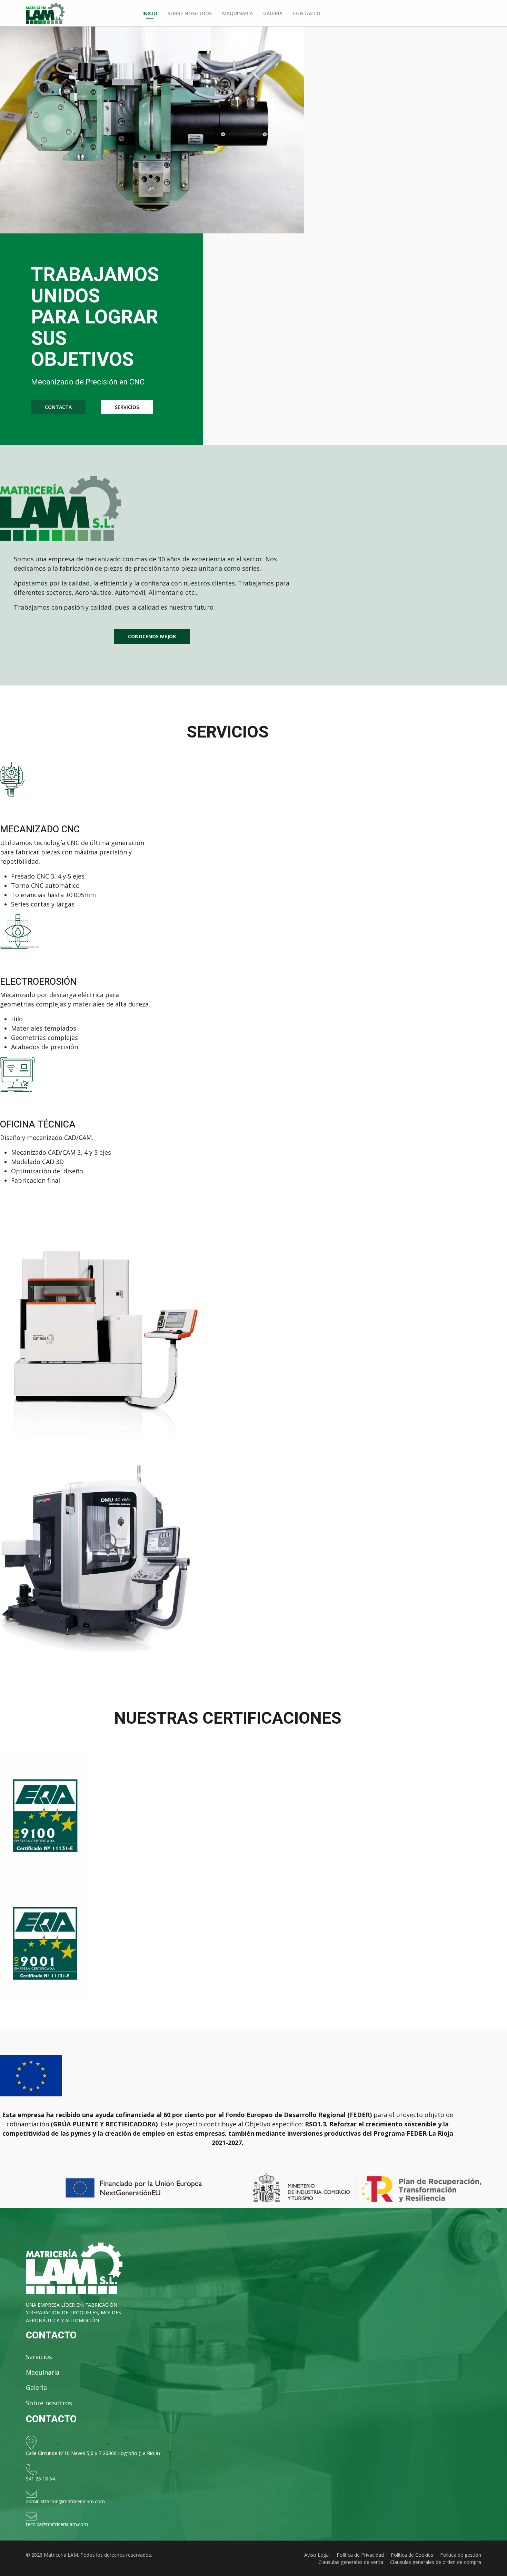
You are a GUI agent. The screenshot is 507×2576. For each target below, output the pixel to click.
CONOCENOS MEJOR (152, 636)
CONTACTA (58, 407)
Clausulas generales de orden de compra (436, 2562)
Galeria (36, 2387)
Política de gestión (461, 2555)
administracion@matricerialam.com (65, 2501)
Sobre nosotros (190, 13)
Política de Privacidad (360, 2555)
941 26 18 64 (40, 2479)
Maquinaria (237, 13)
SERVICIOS (127, 407)
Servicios (39, 2357)
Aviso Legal (317, 2555)
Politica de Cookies (412, 2555)
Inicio (150, 13)
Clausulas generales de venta (351, 2562)
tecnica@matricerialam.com (57, 2524)
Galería (273, 13)
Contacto (307, 13)
